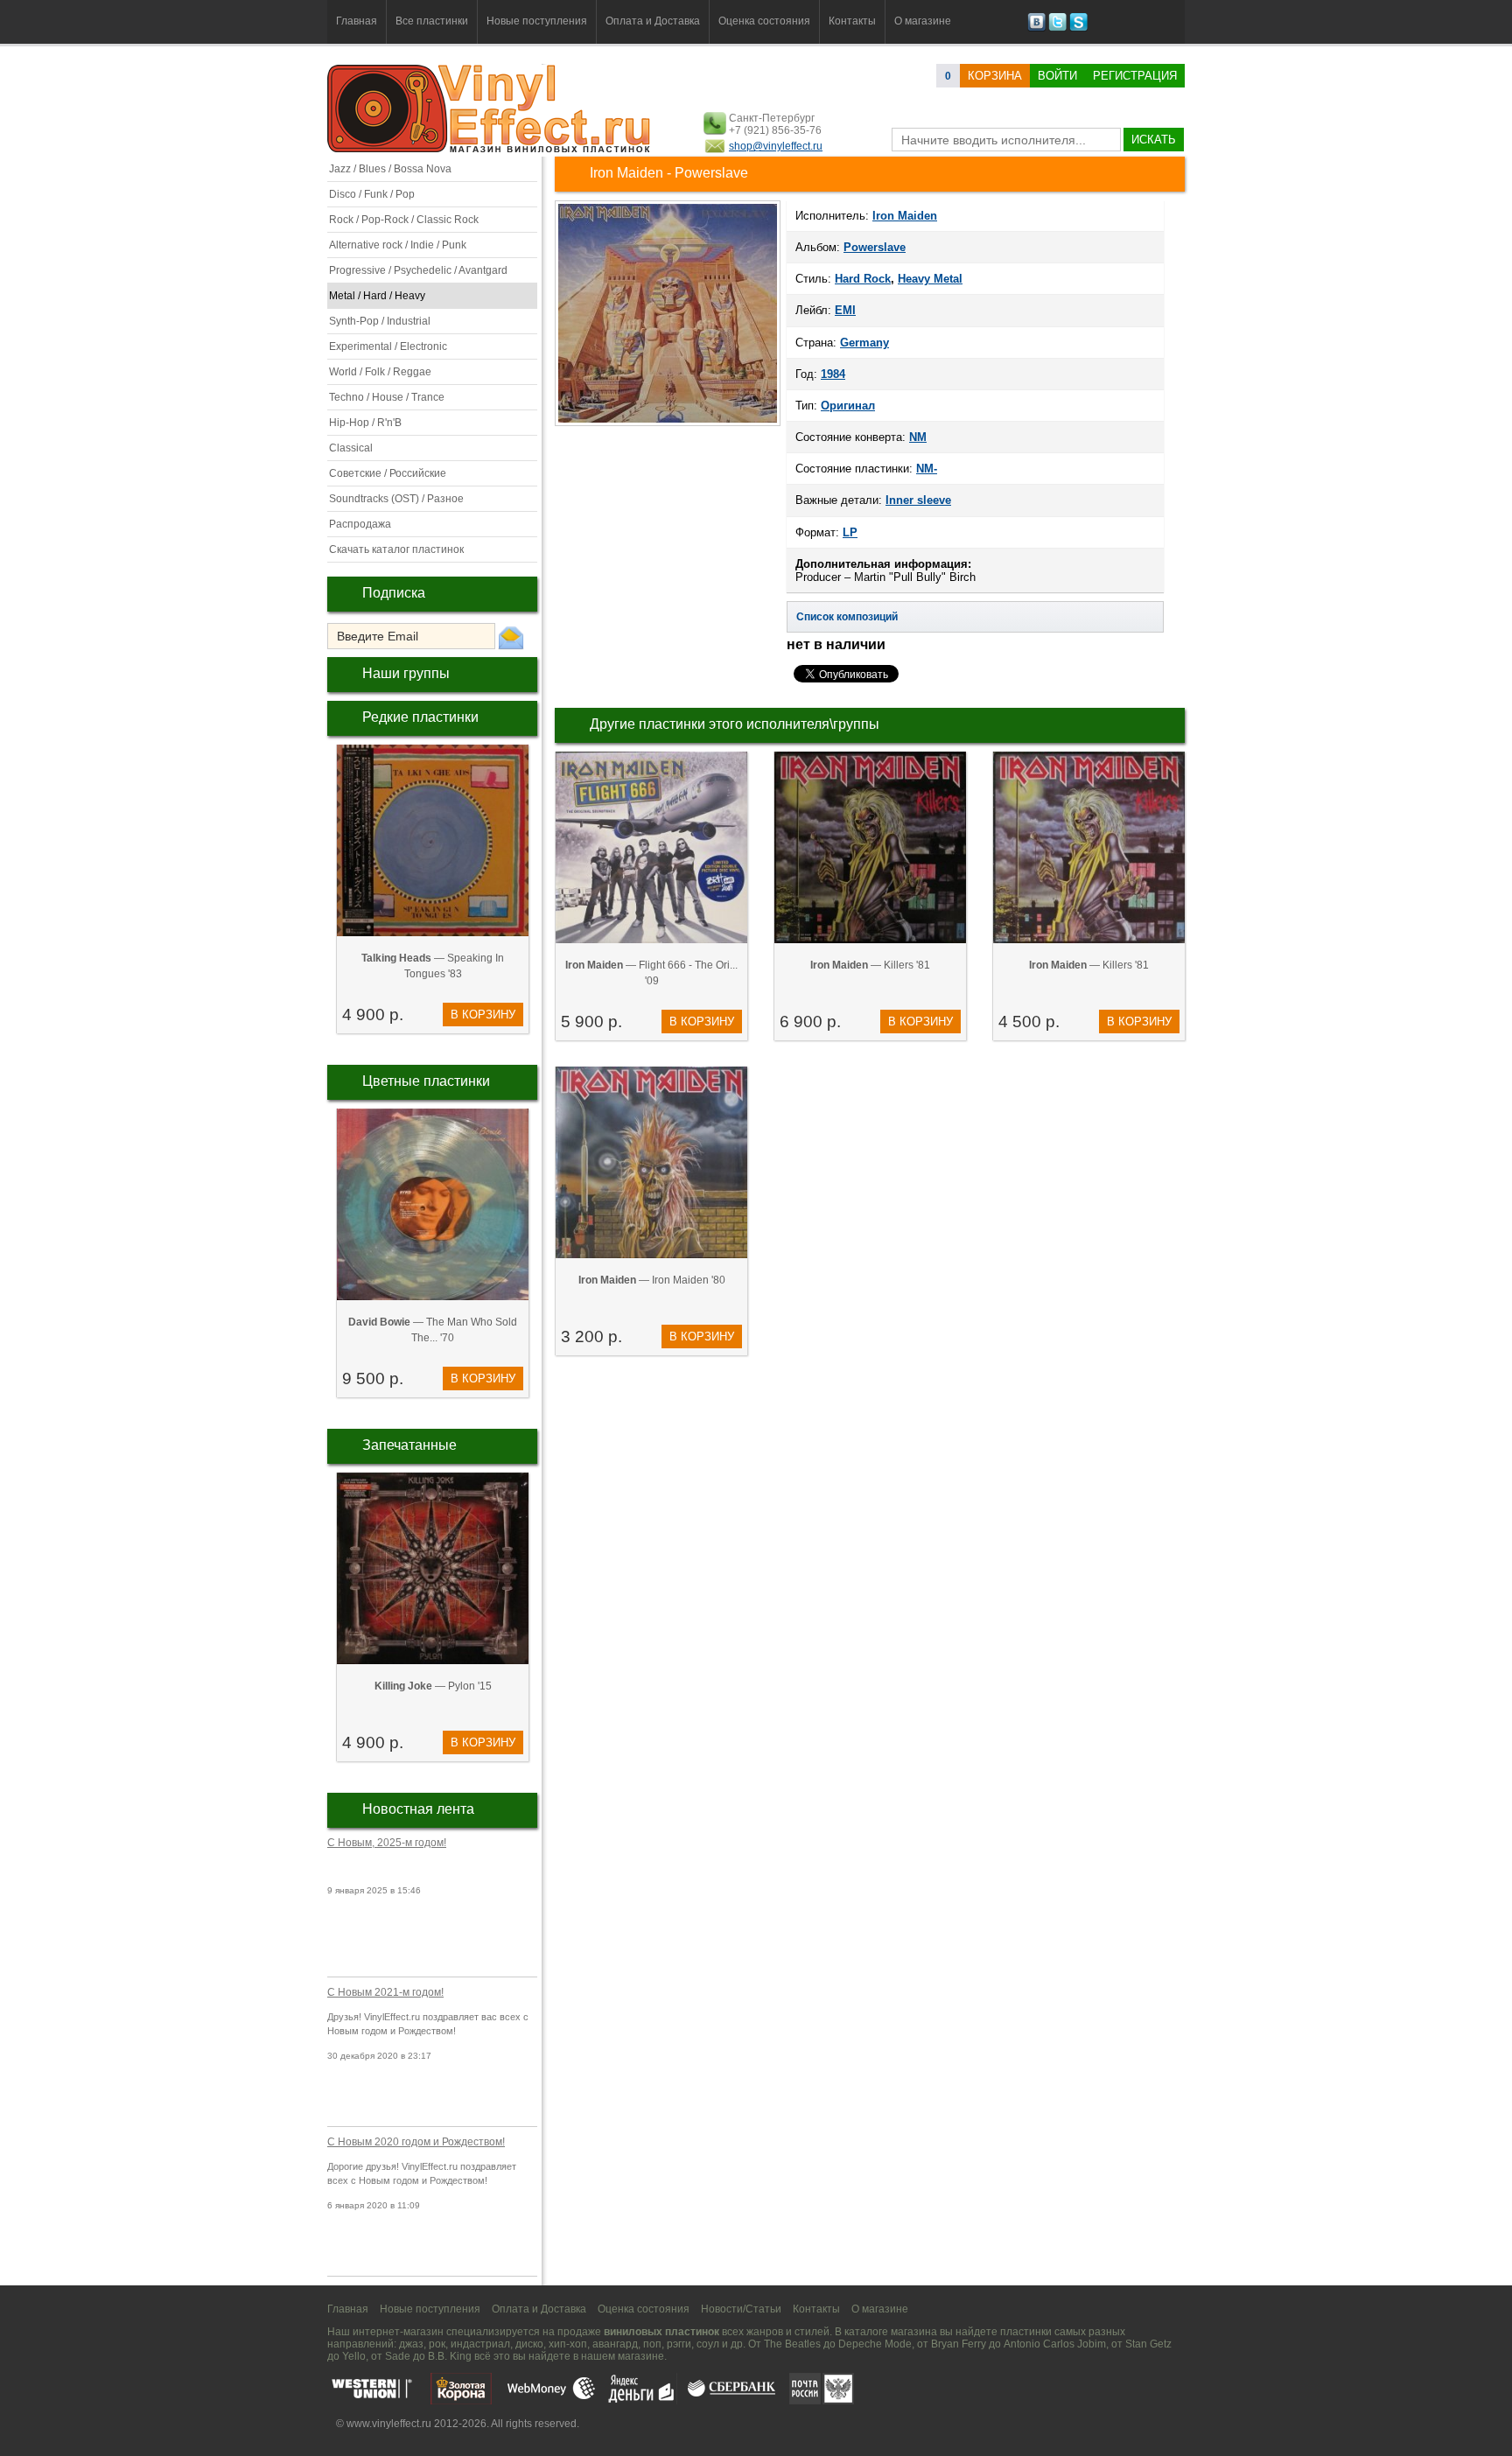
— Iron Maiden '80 (652, 1280)
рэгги (679, 2344)
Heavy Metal (930, 279)
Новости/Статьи (741, 2309)
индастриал (480, 2344)
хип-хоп (568, 2344)
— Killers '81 (870, 965)
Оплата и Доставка (653, 21)
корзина (995, 76)
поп (652, 2344)
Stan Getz (1148, 2344)
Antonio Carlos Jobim (1055, 2344)
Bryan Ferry (959, 2344)
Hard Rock (863, 279)
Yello (354, 2356)
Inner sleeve (918, 500)
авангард (615, 2344)
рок (437, 2344)
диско (529, 2344)
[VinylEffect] (1078, 28)
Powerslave (875, 247)
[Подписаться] (511, 637)
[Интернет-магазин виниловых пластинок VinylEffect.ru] (490, 149)
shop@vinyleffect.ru (776, 146)
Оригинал (848, 406)
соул (708, 2344)
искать (1154, 140)
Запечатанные (409, 1445)
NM (918, 437)
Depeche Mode (875, 2344)
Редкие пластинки (420, 717)
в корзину (483, 1015)
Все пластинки (432, 21)
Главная (357, 21)
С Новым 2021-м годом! (385, 1992)
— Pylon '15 (433, 1686)
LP (850, 532)
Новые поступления (537, 21)
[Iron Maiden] (668, 424)
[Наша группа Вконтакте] (1036, 28)
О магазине (923, 21)
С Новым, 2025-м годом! (387, 1843)
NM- (927, 469)
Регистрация (1135, 76)
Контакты (852, 21)
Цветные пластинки (426, 1081)
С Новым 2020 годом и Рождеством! (416, 2142)
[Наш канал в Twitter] (1057, 28)
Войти (1057, 76)
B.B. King (450, 2356)
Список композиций (847, 617)
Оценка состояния (764, 21)
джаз (411, 2344)
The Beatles (792, 2344)
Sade (398, 2356)
